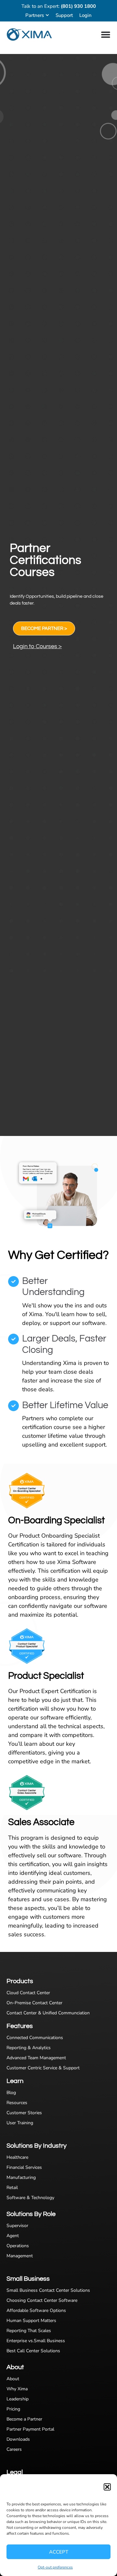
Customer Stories (24, 2113)
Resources (17, 2103)
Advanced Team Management (36, 2058)
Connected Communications (35, 2038)
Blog (11, 2093)
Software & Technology (30, 2198)
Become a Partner (24, 2419)
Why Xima (17, 2389)
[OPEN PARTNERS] (47, 15)
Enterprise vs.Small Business (36, 2341)
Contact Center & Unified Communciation (48, 2013)
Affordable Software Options (36, 2310)
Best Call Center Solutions (33, 2351)
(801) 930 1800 (78, 6)
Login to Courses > (37, 646)
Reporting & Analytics (29, 2048)
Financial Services (24, 2167)
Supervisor (17, 2226)
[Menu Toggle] (106, 34)
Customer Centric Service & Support (43, 2068)
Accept (59, 2552)
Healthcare (17, 2157)
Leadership (18, 2399)
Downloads (18, 2439)
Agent (13, 2236)
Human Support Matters (31, 2321)
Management (20, 2256)
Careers (14, 2449)
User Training (20, 2123)
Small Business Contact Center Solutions (48, 2290)
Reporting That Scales (29, 2331)
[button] (107, 2487)
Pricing (13, 2409)
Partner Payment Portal (30, 2429)
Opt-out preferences (55, 2567)
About (13, 2379)
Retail (12, 2188)
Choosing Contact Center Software (42, 2300)
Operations (18, 2246)
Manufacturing (21, 2177)
